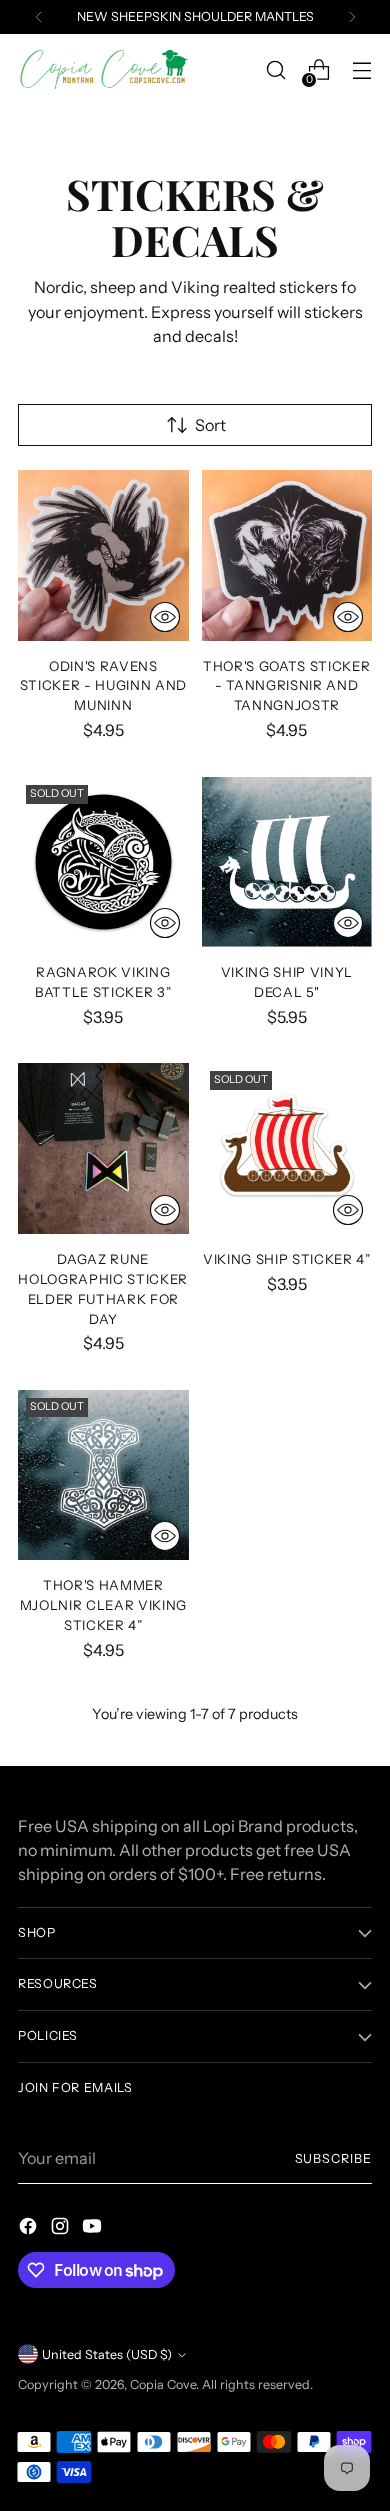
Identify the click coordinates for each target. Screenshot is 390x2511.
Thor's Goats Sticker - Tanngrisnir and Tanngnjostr (286, 686)
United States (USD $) (107, 2354)
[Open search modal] (275, 70)
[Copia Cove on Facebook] (30, 2229)
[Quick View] (165, 617)
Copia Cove (163, 2384)
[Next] (352, 17)
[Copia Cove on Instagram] (62, 2229)
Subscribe (333, 2158)
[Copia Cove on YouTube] (94, 2229)
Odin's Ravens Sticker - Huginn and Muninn (103, 686)
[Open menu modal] (361, 70)
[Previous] (39, 17)
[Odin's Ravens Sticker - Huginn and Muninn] (103, 555)
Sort (210, 425)
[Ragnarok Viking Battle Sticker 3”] (103, 862)
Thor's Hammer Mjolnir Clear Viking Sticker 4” (103, 1605)
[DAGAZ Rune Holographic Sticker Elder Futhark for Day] (103, 1148)
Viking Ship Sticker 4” (287, 1259)
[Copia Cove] (103, 70)
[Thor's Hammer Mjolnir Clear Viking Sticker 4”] (103, 1475)
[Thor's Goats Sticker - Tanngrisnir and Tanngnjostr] (287, 555)
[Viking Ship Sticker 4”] (287, 1148)
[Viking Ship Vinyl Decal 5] (287, 862)
